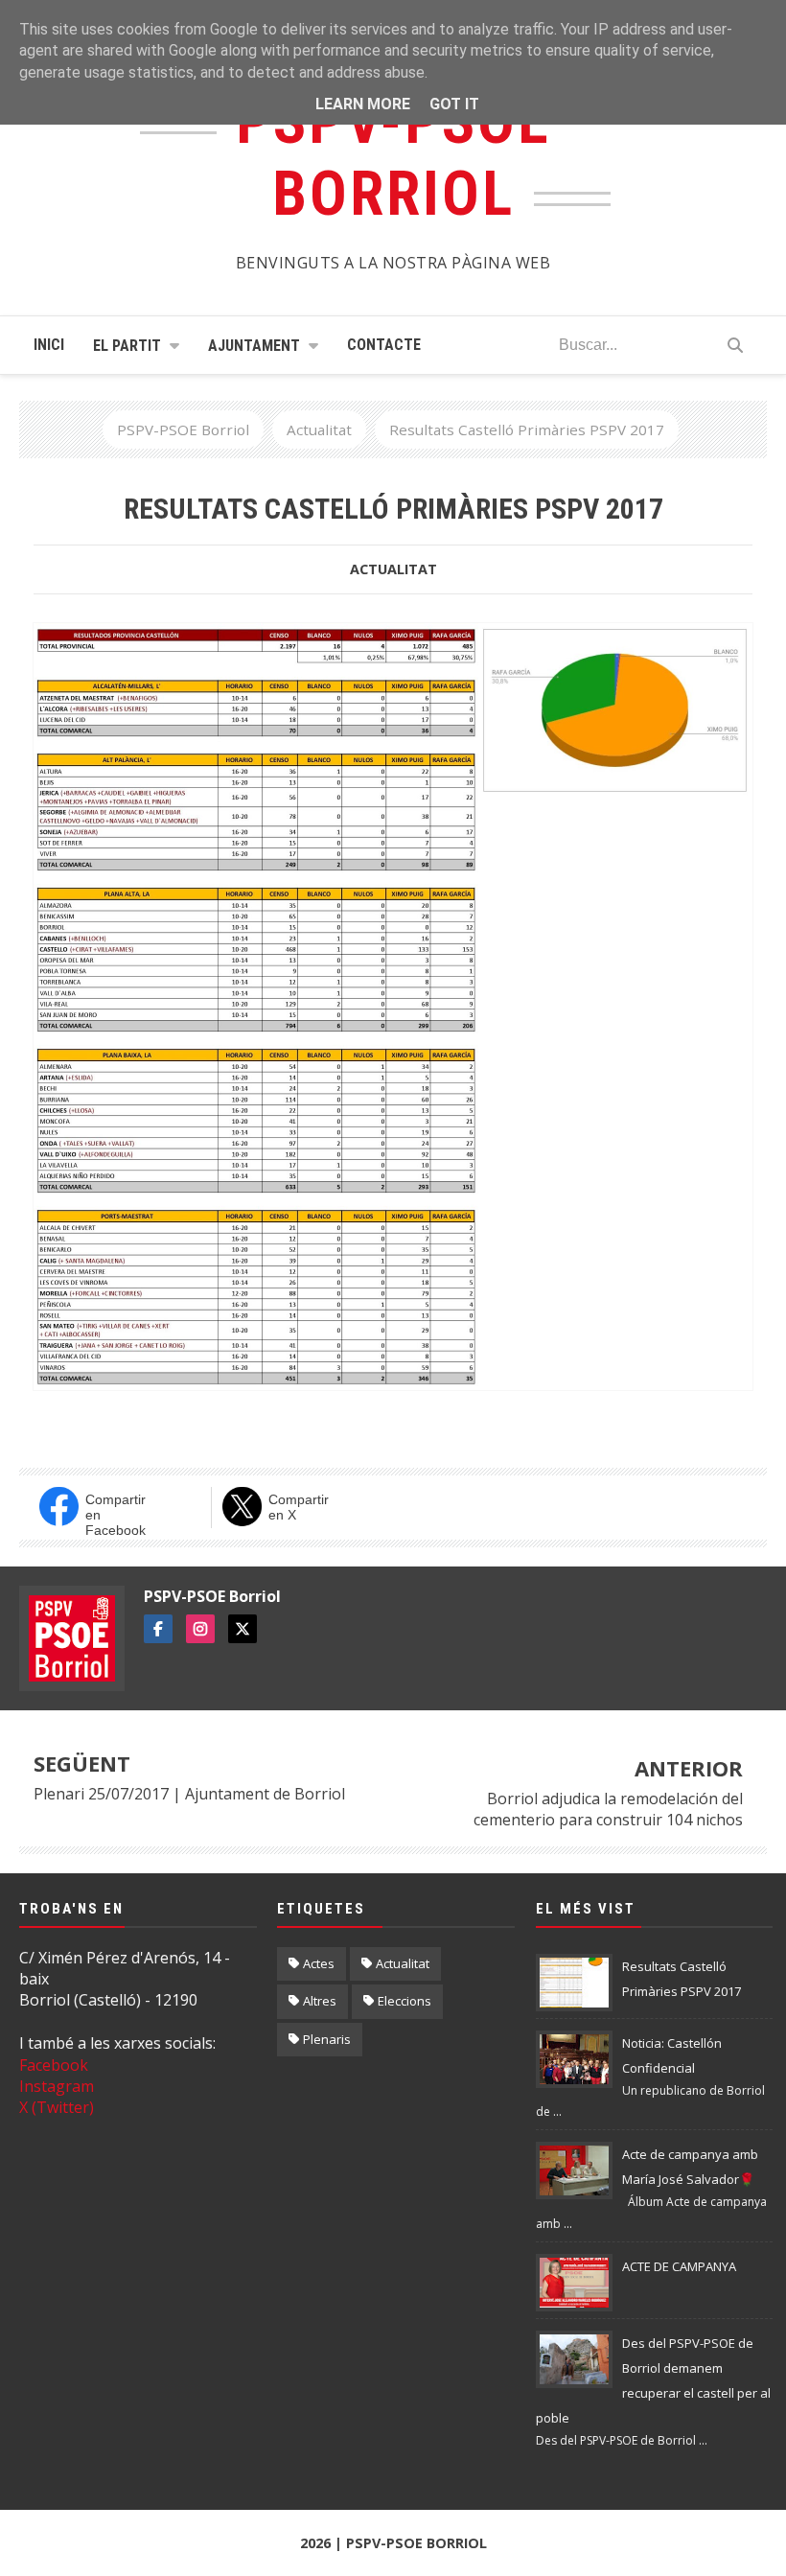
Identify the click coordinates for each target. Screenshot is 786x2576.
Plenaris (327, 2039)
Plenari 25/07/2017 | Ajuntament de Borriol (189, 1794)
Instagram (57, 2086)
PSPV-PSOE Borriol (212, 1596)
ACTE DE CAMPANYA (679, 2266)
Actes (319, 1963)
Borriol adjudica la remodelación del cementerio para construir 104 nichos (608, 1809)
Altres (320, 2001)
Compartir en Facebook (116, 1512)
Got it (454, 104)
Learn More (363, 104)
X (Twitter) (57, 2107)
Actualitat (393, 569)
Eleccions (405, 2001)
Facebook (54, 2065)
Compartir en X (299, 1507)
